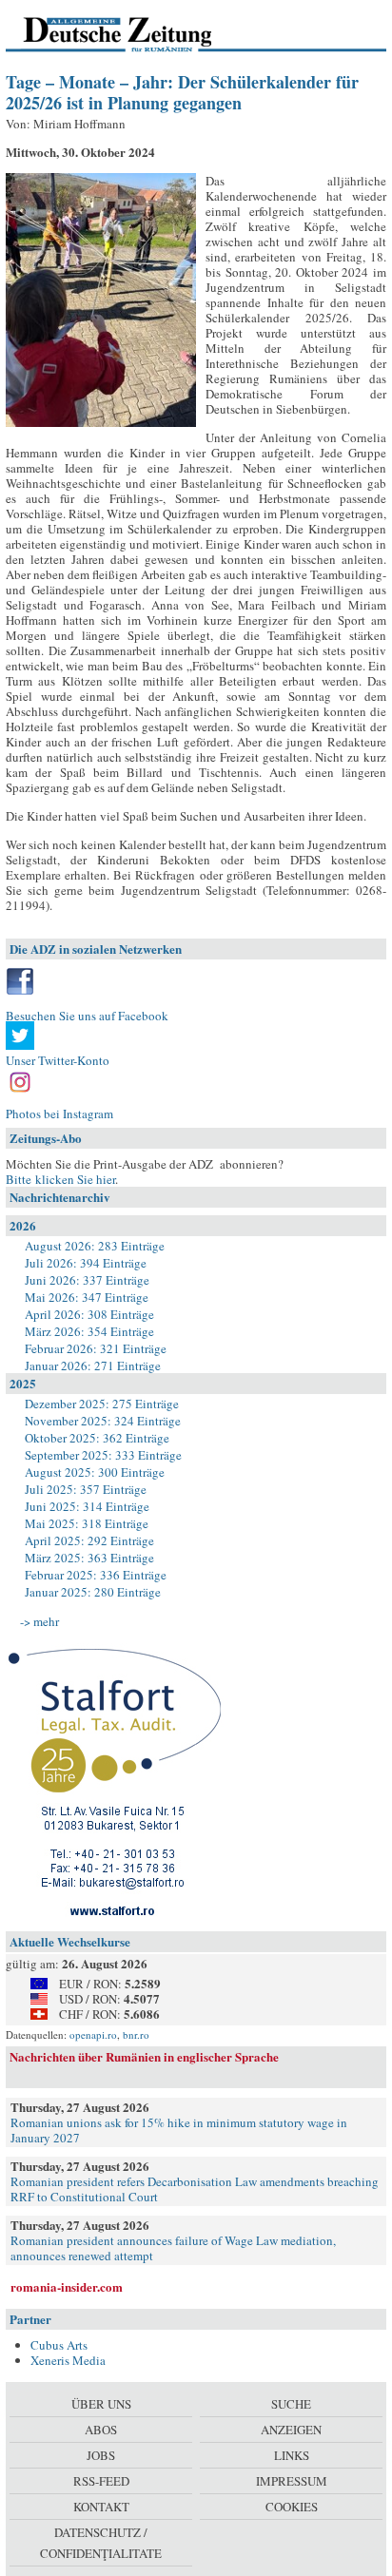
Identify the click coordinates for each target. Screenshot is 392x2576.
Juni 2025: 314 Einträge (87, 1506)
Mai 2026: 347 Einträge (87, 1297)
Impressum (292, 2481)
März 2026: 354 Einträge (89, 1331)
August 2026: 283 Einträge (95, 1246)
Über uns (101, 2404)
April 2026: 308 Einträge (89, 1314)
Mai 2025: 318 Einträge (87, 1523)
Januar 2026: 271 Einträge (93, 1365)
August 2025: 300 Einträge (95, 1472)
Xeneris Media (68, 2360)
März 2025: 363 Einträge (89, 1558)
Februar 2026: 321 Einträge (96, 1348)
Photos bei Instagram (59, 1114)
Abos (101, 2430)
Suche (291, 2404)
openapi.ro (93, 2034)
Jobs (101, 2455)
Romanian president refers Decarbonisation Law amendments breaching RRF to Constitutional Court (195, 2189)
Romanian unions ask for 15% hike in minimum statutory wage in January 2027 (179, 2130)
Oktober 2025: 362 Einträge (97, 1438)
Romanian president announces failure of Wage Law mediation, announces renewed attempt (173, 2248)
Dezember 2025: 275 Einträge (102, 1404)
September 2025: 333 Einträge (103, 1455)
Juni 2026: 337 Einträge (87, 1280)
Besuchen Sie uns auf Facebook (87, 1016)
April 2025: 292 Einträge (89, 1540)
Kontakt (101, 2507)
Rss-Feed (101, 2481)
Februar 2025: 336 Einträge (96, 1575)
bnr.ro (136, 2034)
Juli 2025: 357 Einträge (86, 1489)
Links (292, 2455)
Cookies (292, 2507)
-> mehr (39, 1621)
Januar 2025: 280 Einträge (93, 1592)
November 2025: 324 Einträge (103, 1421)
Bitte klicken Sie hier (60, 1179)
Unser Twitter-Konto (58, 1060)
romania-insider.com (67, 2286)
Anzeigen (291, 2430)
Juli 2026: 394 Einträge (86, 1263)
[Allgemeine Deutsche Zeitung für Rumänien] (137, 33)
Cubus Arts (59, 2345)
